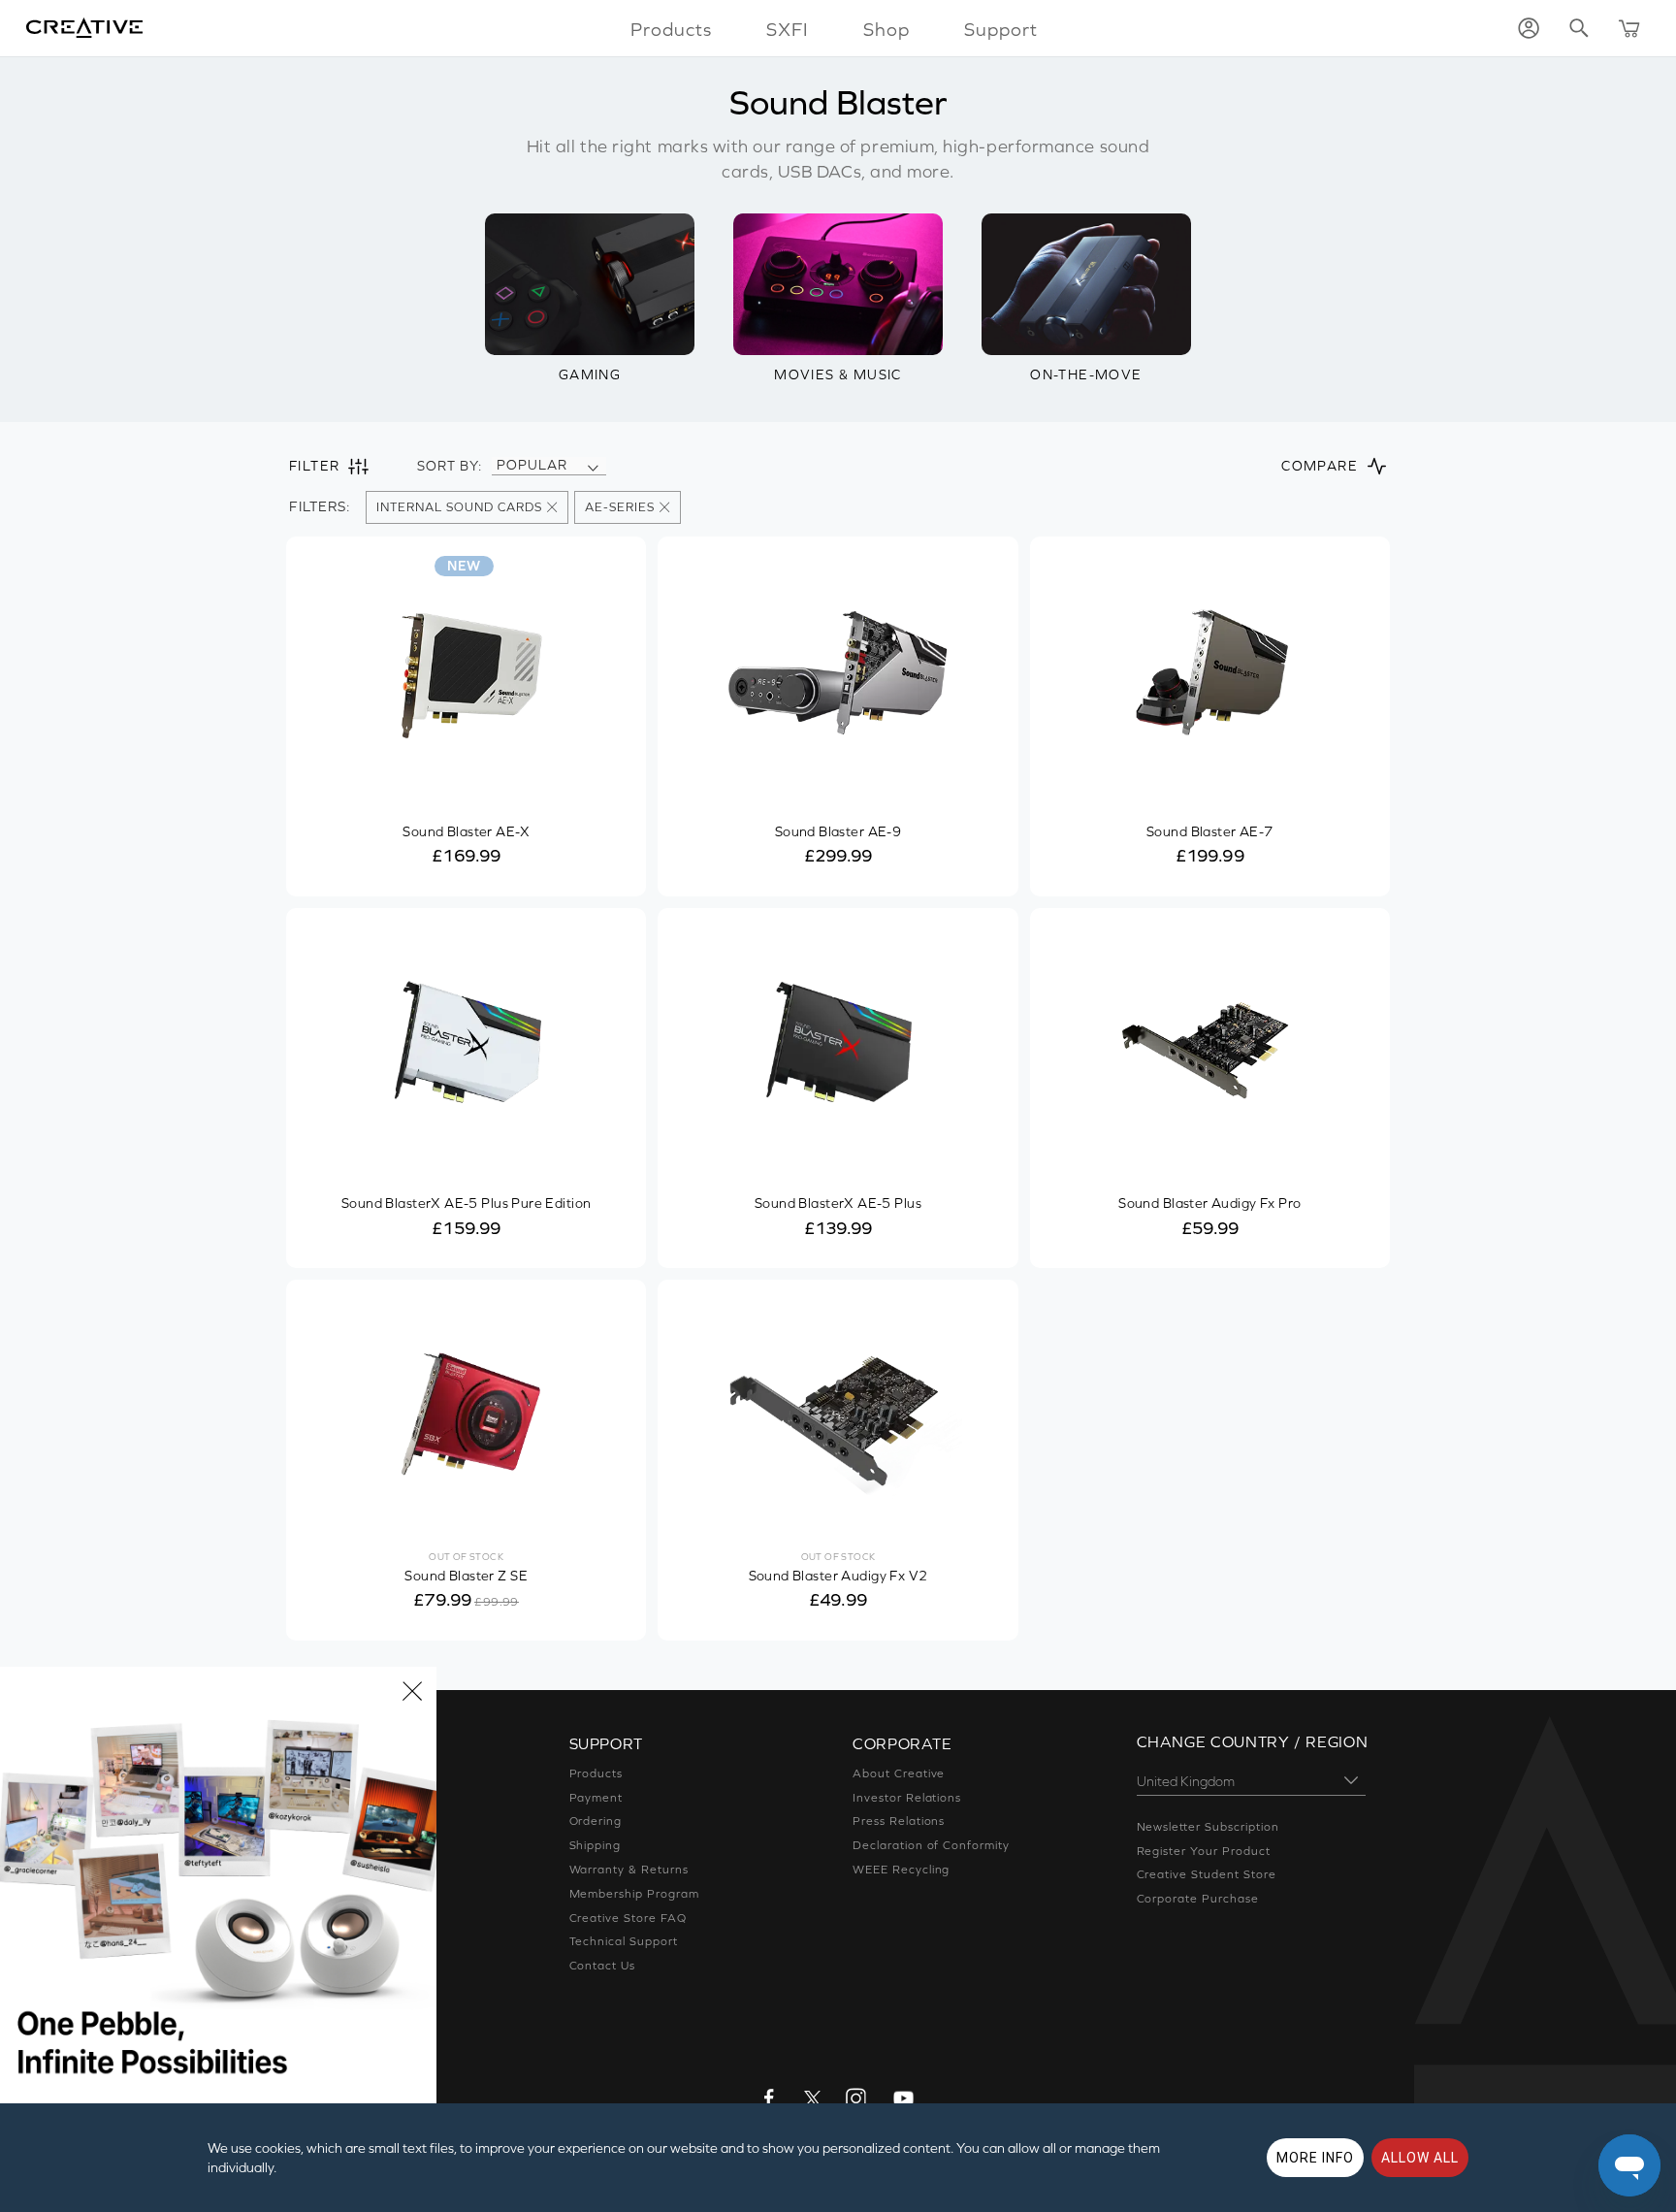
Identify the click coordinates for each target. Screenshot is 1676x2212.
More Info (1315, 2158)
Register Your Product (1204, 1851)
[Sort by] (593, 466)
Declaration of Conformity (931, 1845)
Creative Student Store (1207, 1874)
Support (1001, 29)
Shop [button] (886, 29)
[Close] (412, 1691)
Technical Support (624, 1941)
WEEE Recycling (901, 1870)
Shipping (596, 1845)
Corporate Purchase (1198, 1899)
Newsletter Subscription (1208, 1827)
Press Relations (899, 1821)
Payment (596, 1798)
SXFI (788, 29)
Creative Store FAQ (628, 1918)
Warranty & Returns (629, 1870)
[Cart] (1629, 28)
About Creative (899, 1773)
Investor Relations (907, 1798)
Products (596, 1773)
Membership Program (634, 1894)
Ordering (596, 1821)
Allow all (1420, 2158)
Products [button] (671, 29)
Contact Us (603, 1966)
